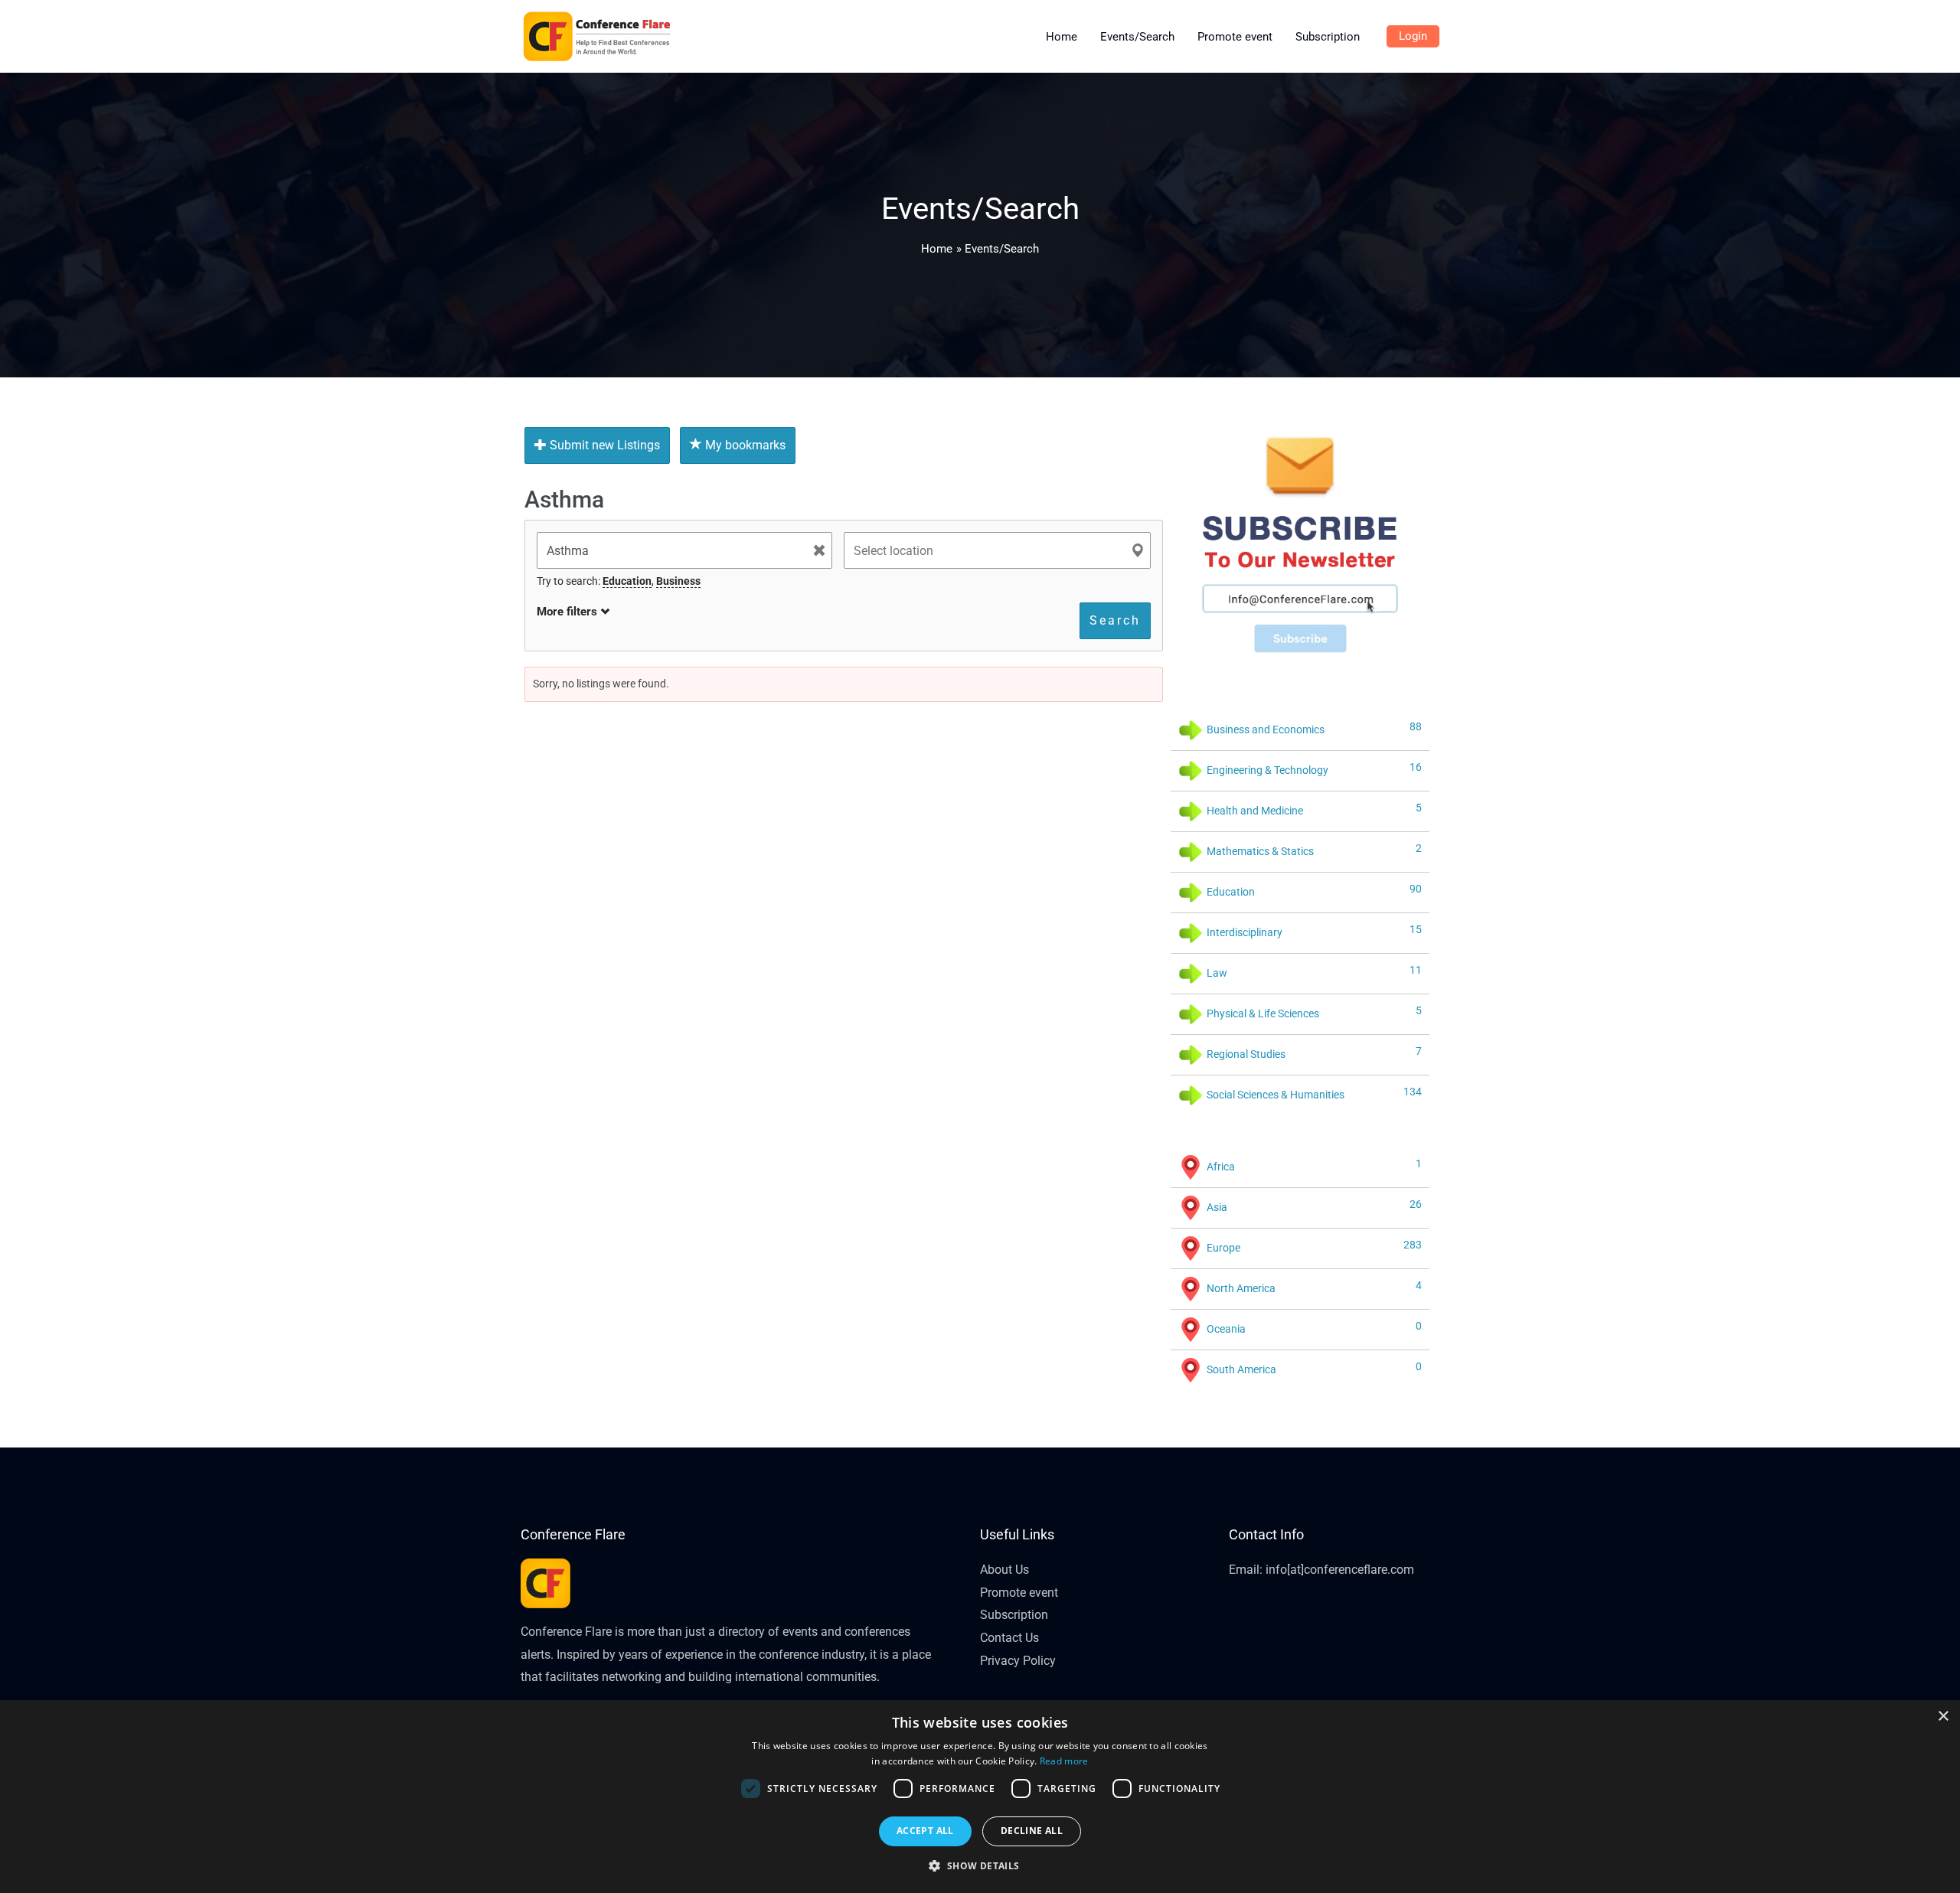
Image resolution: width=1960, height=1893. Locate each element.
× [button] (1943, 1717)
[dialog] (980, 1797)
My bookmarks (744, 445)
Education (627, 581)
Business (678, 581)
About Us (1004, 1570)
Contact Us (1009, 1638)
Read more (1064, 1761)
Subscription (1014, 1615)
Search (1115, 620)
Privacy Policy (1018, 1661)
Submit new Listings (603, 445)
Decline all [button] (1032, 1831)
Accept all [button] (925, 1831)
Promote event (1019, 1593)
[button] (980, 1866)
